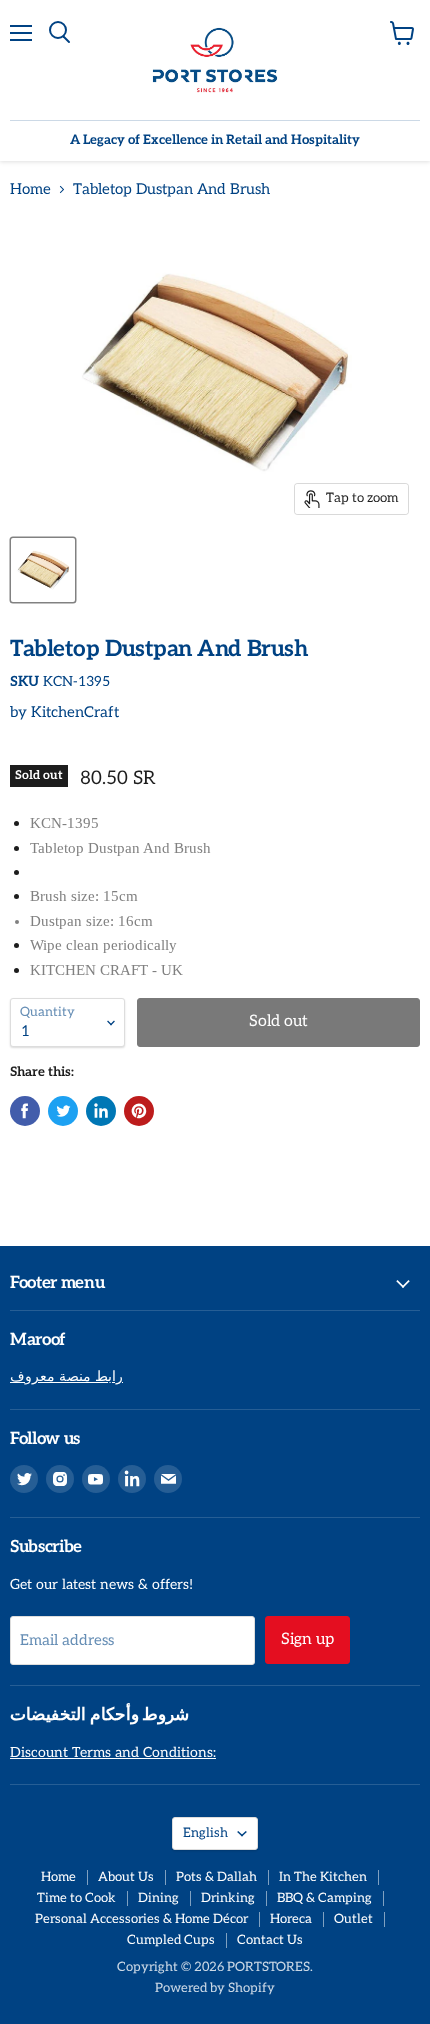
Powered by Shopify (215, 1988)
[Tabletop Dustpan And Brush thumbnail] (43, 570)
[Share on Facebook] (25, 1111)
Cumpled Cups (171, 1940)
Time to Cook (76, 1898)
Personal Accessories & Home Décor (141, 1919)
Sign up (307, 1639)
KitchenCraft (75, 712)
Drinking (228, 1898)
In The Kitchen (323, 1877)
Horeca (291, 1919)
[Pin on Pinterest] (139, 1111)
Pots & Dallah (216, 1877)
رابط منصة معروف (66, 1376)
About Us (126, 1877)
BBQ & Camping (324, 1898)
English (205, 1833)
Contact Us (270, 1940)
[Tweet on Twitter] (63, 1111)
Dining (158, 1898)
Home (30, 189)
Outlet (353, 1919)
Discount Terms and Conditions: (113, 1752)
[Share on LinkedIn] (101, 1111)
